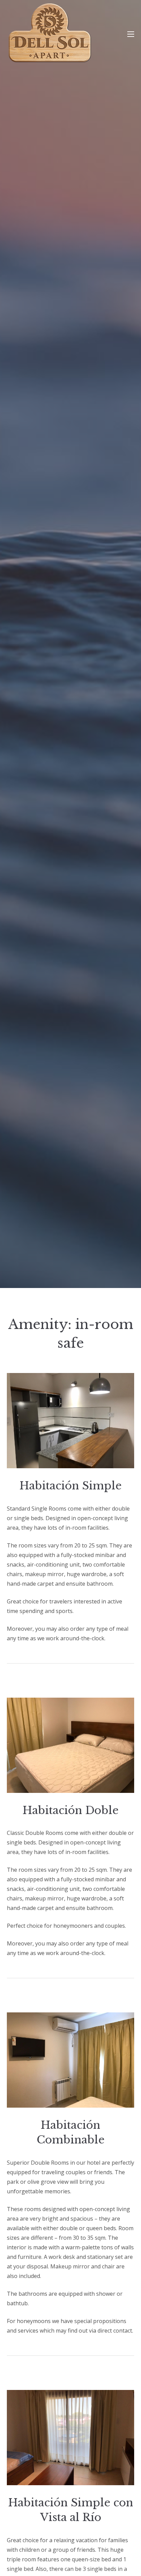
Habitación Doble (70, 1810)
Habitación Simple (70, 1486)
